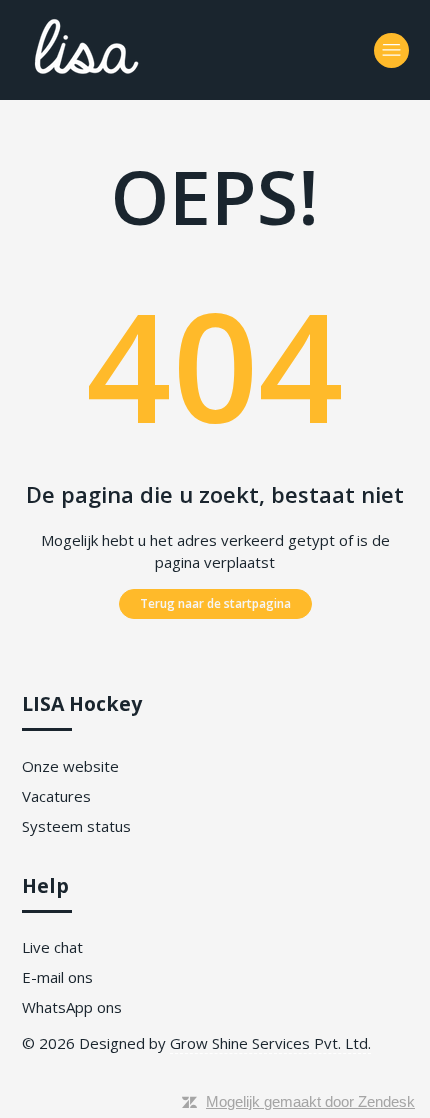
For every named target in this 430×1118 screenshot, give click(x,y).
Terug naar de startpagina (215, 603)
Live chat (52, 947)
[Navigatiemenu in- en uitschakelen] (391, 50)
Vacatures (56, 796)
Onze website (70, 766)
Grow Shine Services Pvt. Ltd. (270, 1043)
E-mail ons (57, 977)
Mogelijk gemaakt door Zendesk (310, 1101)
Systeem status (76, 826)
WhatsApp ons (72, 1007)
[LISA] (142, 81)
